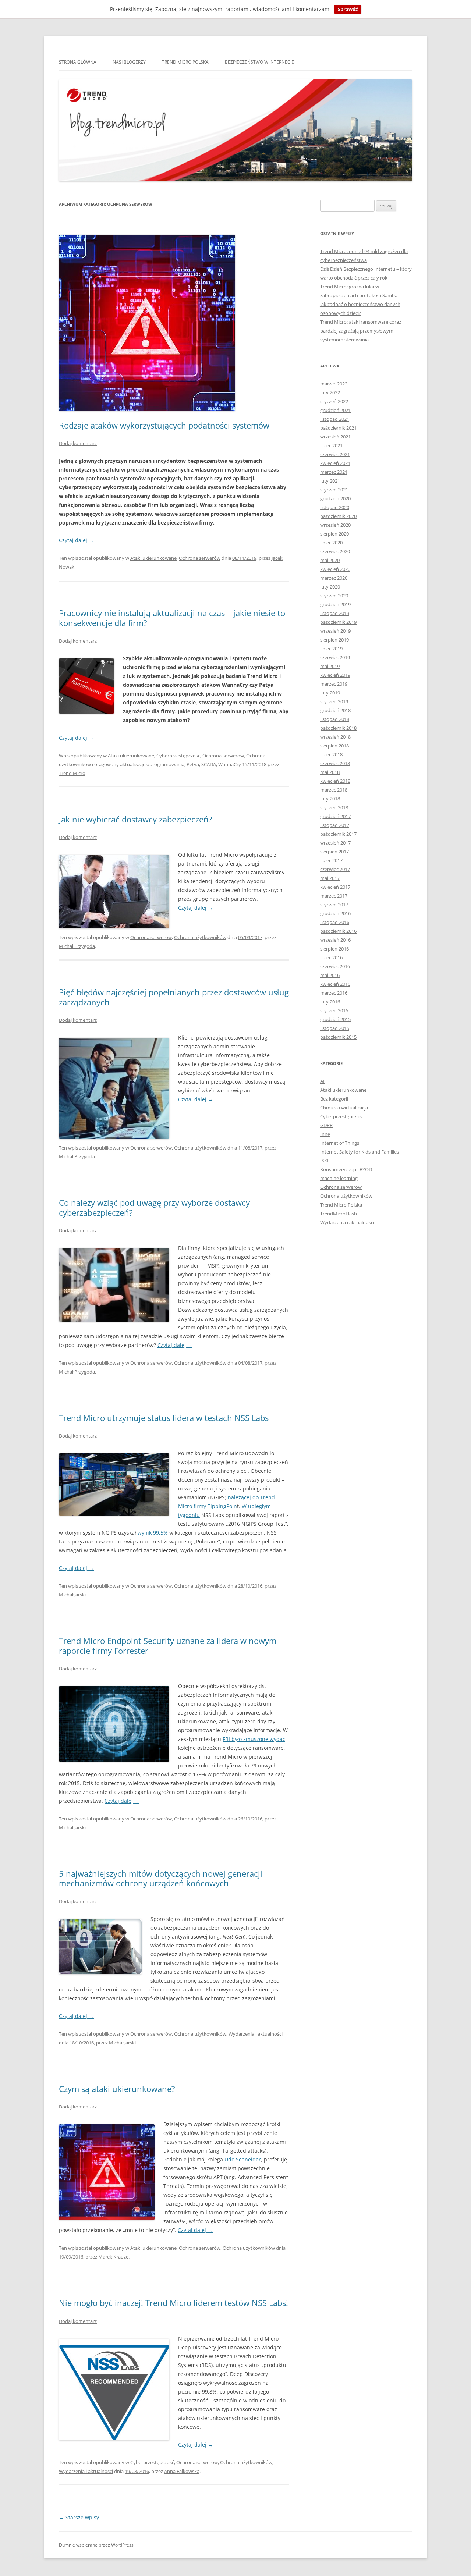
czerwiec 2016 (335, 966)
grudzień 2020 (335, 498)
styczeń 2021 (334, 490)
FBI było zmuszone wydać (254, 1739)
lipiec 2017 (331, 860)
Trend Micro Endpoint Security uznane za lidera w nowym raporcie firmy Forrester (168, 1645)
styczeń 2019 (334, 701)
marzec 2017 (334, 896)
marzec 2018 (334, 790)
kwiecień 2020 (335, 569)
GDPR (326, 1125)
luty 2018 (330, 799)
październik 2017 (338, 834)
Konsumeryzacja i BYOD (346, 1169)
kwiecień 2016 (335, 984)
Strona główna (78, 62)
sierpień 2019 (334, 640)
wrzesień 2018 (335, 737)
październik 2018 (338, 728)
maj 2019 (330, 666)
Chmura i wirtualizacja (344, 1108)
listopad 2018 (335, 719)
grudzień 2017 (335, 816)
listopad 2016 (335, 922)
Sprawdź (348, 9)
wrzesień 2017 (335, 843)
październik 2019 (338, 622)
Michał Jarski (72, 1595)
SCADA (209, 764)
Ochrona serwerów (200, 558)
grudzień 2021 (335, 410)
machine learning (339, 1178)
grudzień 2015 (335, 1019)
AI (322, 1081)
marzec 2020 (334, 578)
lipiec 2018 (331, 754)
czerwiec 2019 (335, 657)
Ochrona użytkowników (200, 937)
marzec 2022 (334, 384)
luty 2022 (330, 392)
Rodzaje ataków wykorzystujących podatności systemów (164, 425)
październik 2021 (338, 428)
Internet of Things (340, 1143)
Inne (325, 1134)
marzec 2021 (334, 472)
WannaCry (230, 764)
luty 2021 (330, 481)
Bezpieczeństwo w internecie (259, 62)
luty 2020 (330, 587)
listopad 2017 (335, 825)
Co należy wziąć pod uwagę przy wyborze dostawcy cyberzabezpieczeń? (154, 1207)
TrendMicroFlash (339, 1214)
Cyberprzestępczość (178, 756)
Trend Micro (72, 773)
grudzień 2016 (335, 913)
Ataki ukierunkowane (153, 558)
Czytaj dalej (76, 540)
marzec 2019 (334, 684)
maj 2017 (330, 878)
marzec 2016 (334, 993)
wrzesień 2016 (335, 940)
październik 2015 (338, 1037)
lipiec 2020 (331, 543)
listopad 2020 (335, 507)
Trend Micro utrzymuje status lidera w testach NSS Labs (164, 1418)
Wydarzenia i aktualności (256, 2034)
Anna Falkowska (182, 2471)
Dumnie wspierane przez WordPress (96, 2545)
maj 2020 (330, 560)
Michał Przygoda (77, 946)
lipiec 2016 (331, 957)
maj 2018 (330, 772)
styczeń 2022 (334, 401)
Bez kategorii (334, 1099)
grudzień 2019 (335, 604)
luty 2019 (330, 693)
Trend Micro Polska (185, 62)
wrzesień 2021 (335, 437)
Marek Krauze (113, 2257)
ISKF (325, 1161)
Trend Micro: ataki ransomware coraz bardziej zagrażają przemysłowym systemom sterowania (361, 331)
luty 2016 (330, 1002)
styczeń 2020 (334, 596)
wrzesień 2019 (335, 631)
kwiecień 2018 (335, 781)
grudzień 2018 (335, 710)
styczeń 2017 (334, 905)
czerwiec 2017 (335, 869)
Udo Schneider (243, 2159)
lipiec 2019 (331, 649)
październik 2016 (338, 931)
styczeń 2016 (334, 1010)
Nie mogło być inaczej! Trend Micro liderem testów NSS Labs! (173, 2303)
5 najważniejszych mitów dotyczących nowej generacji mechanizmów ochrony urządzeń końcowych (161, 1878)
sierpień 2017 (334, 852)
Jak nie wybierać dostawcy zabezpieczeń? (136, 819)
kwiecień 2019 (335, 675)
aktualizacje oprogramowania (152, 764)
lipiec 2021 (331, 445)
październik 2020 (338, 516)
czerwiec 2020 (335, 551)
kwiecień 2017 (335, 887)
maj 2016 (330, 975)
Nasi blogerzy (129, 62)
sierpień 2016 (334, 949)
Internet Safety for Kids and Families (360, 1152)
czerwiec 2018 (335, 763)
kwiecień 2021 (335, 463)
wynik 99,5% (153, 1533)
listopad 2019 (335, 613)
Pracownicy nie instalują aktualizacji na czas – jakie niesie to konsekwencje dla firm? (172, 618)
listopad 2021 (335, 419)
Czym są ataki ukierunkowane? (117, 2089)
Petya (193, 764)
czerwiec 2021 (335, 454)
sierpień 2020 (334, 534)
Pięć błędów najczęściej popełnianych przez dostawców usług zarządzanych (174, 997)
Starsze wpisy (79, 2517)
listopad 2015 (335, 1028)
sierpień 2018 (334, 746)
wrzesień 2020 (335, 525)
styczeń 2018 (334, 807)
